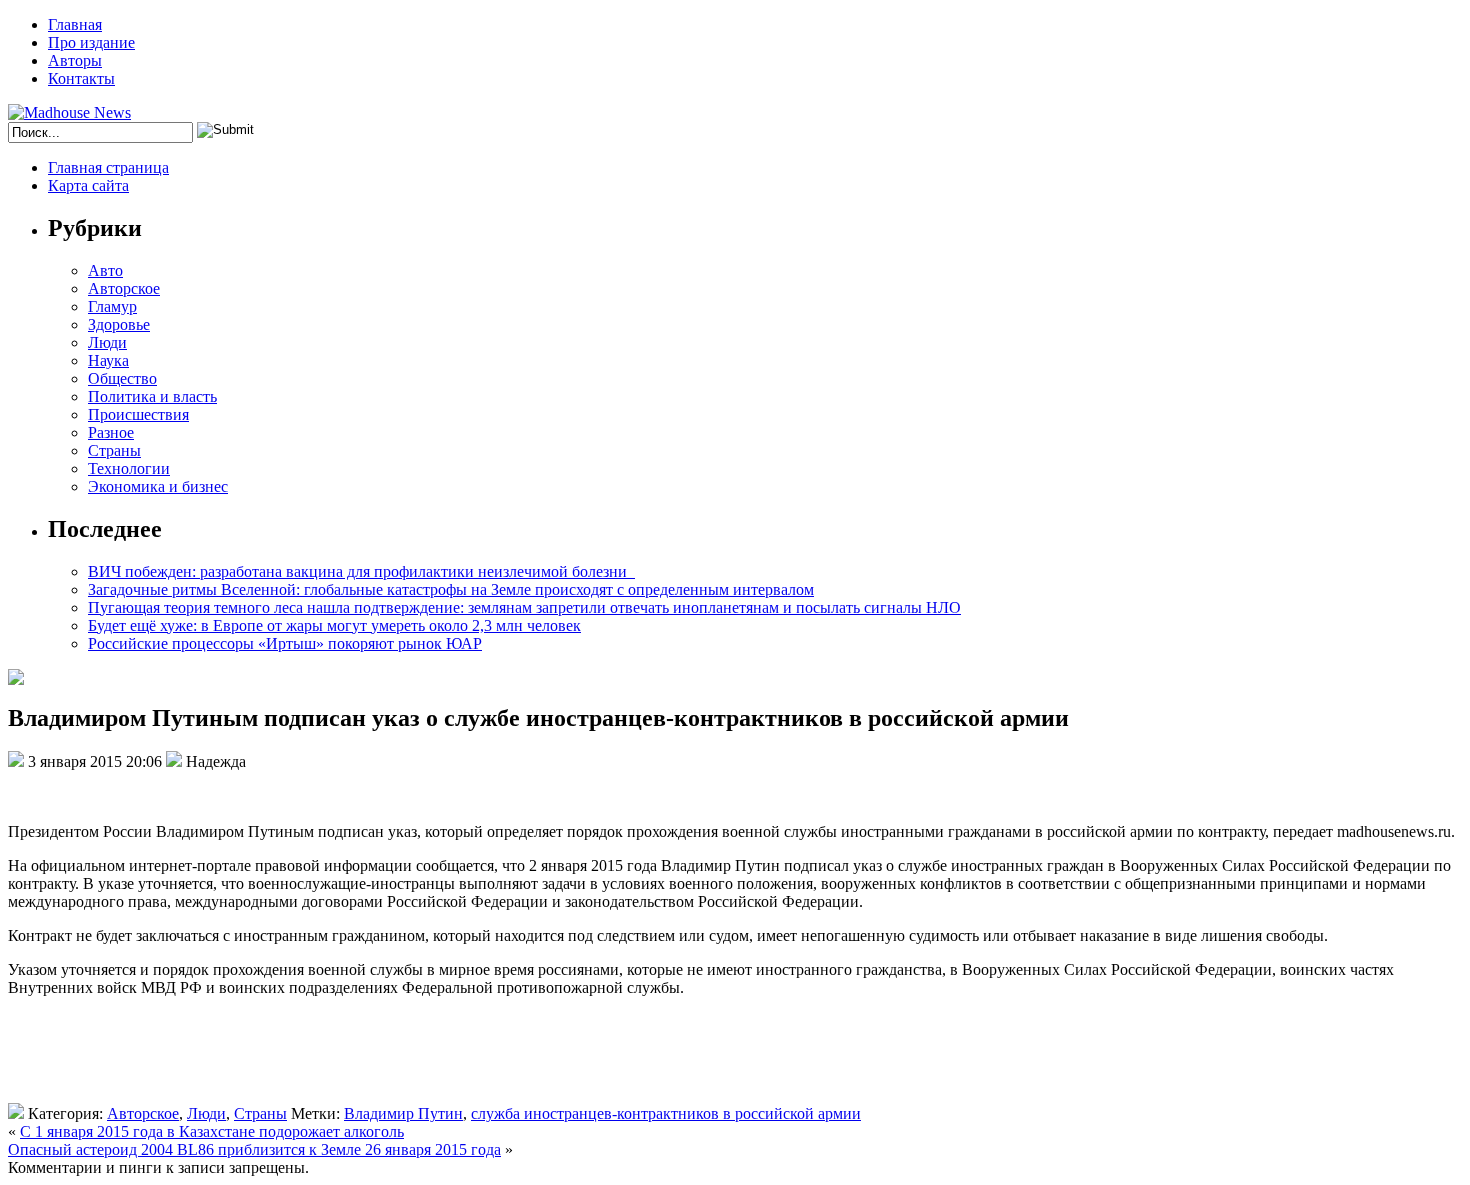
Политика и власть (152, 396)
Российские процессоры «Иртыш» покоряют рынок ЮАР (285, 643)
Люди (107, 342)
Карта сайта (88, 185)
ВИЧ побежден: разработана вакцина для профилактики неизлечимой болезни (361, 571)
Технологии (129, 468)
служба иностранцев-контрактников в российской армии (666, 1113)
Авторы (75, 60)
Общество (122, 378)
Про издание (91, 42)
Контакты (81, 78)
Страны (114, 450)
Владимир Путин (403, 1113)
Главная (75, 24)
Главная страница (108, 167)
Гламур (112, 306)
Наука (108, 360)
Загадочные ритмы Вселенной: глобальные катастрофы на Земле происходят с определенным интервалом (451, 589)
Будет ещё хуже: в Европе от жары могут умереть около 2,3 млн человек (334, 625)
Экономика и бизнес (158, 486)
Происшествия (138, 414)
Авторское (124, 288)
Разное (111, 432)
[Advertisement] (298, 1058)
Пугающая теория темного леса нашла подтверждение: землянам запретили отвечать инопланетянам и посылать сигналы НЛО (524, 607)
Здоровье (119, 324)
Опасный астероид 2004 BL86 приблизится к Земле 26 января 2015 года (254, 1149)
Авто (105, 270)
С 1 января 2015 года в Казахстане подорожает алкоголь (212, 1131)
